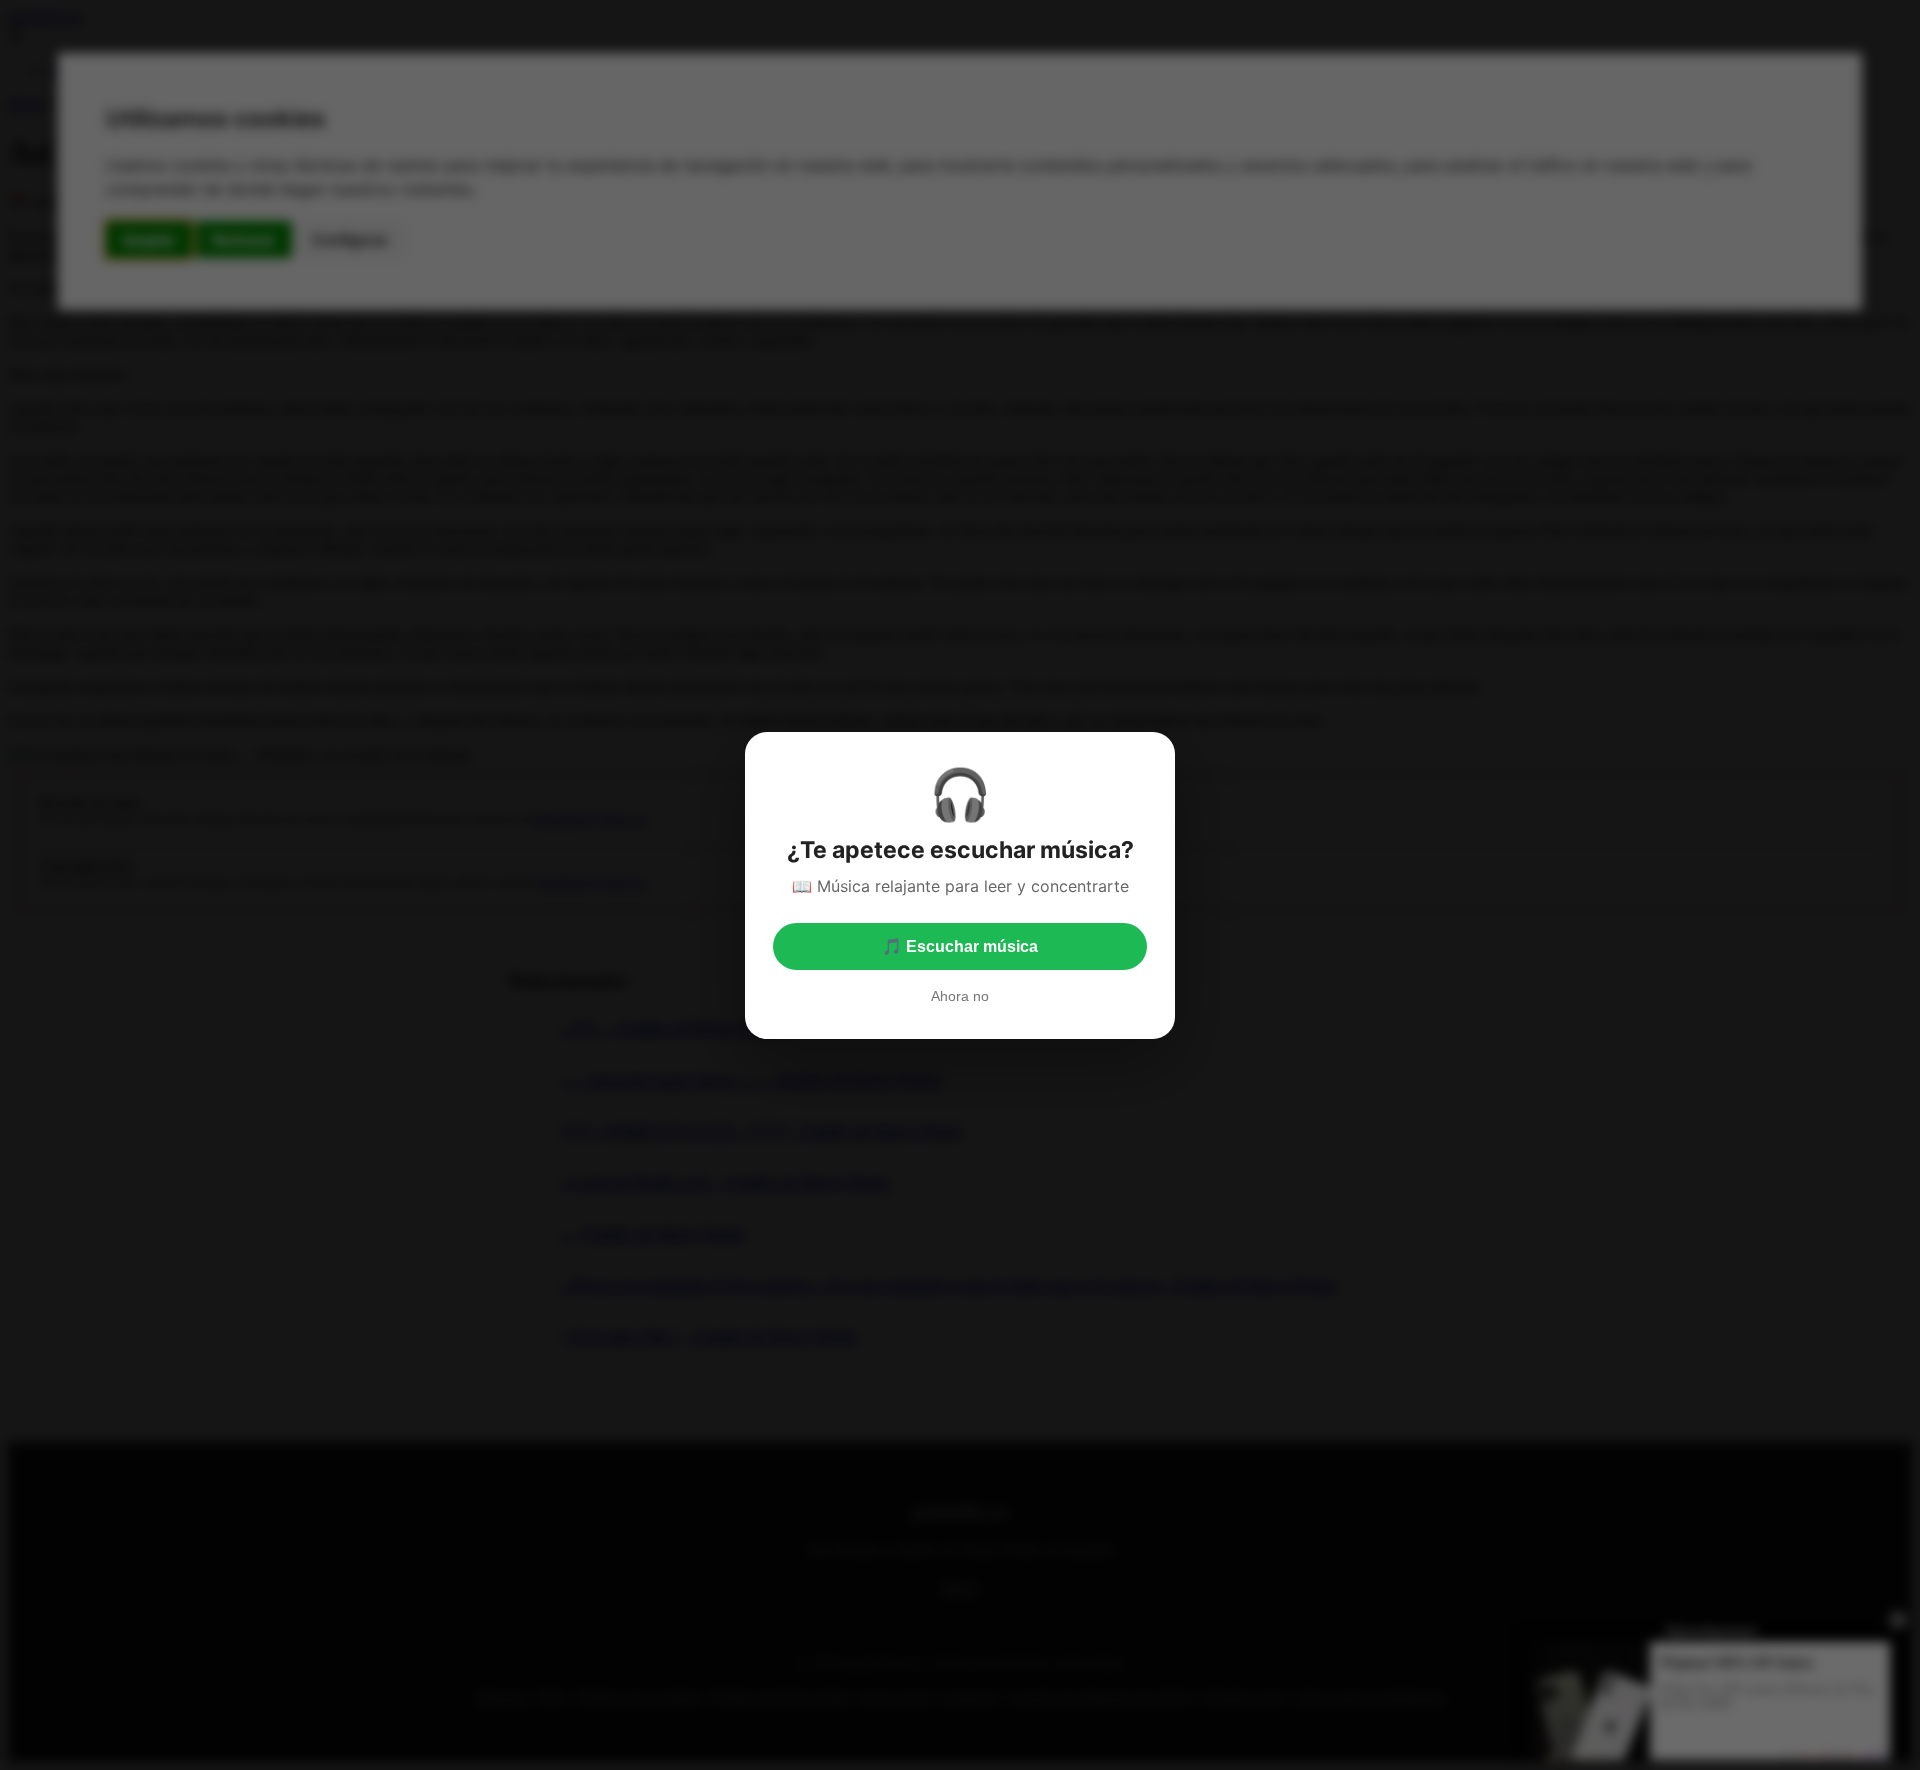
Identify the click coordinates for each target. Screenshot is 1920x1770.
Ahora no (960, 996)
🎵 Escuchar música (960, 946)
